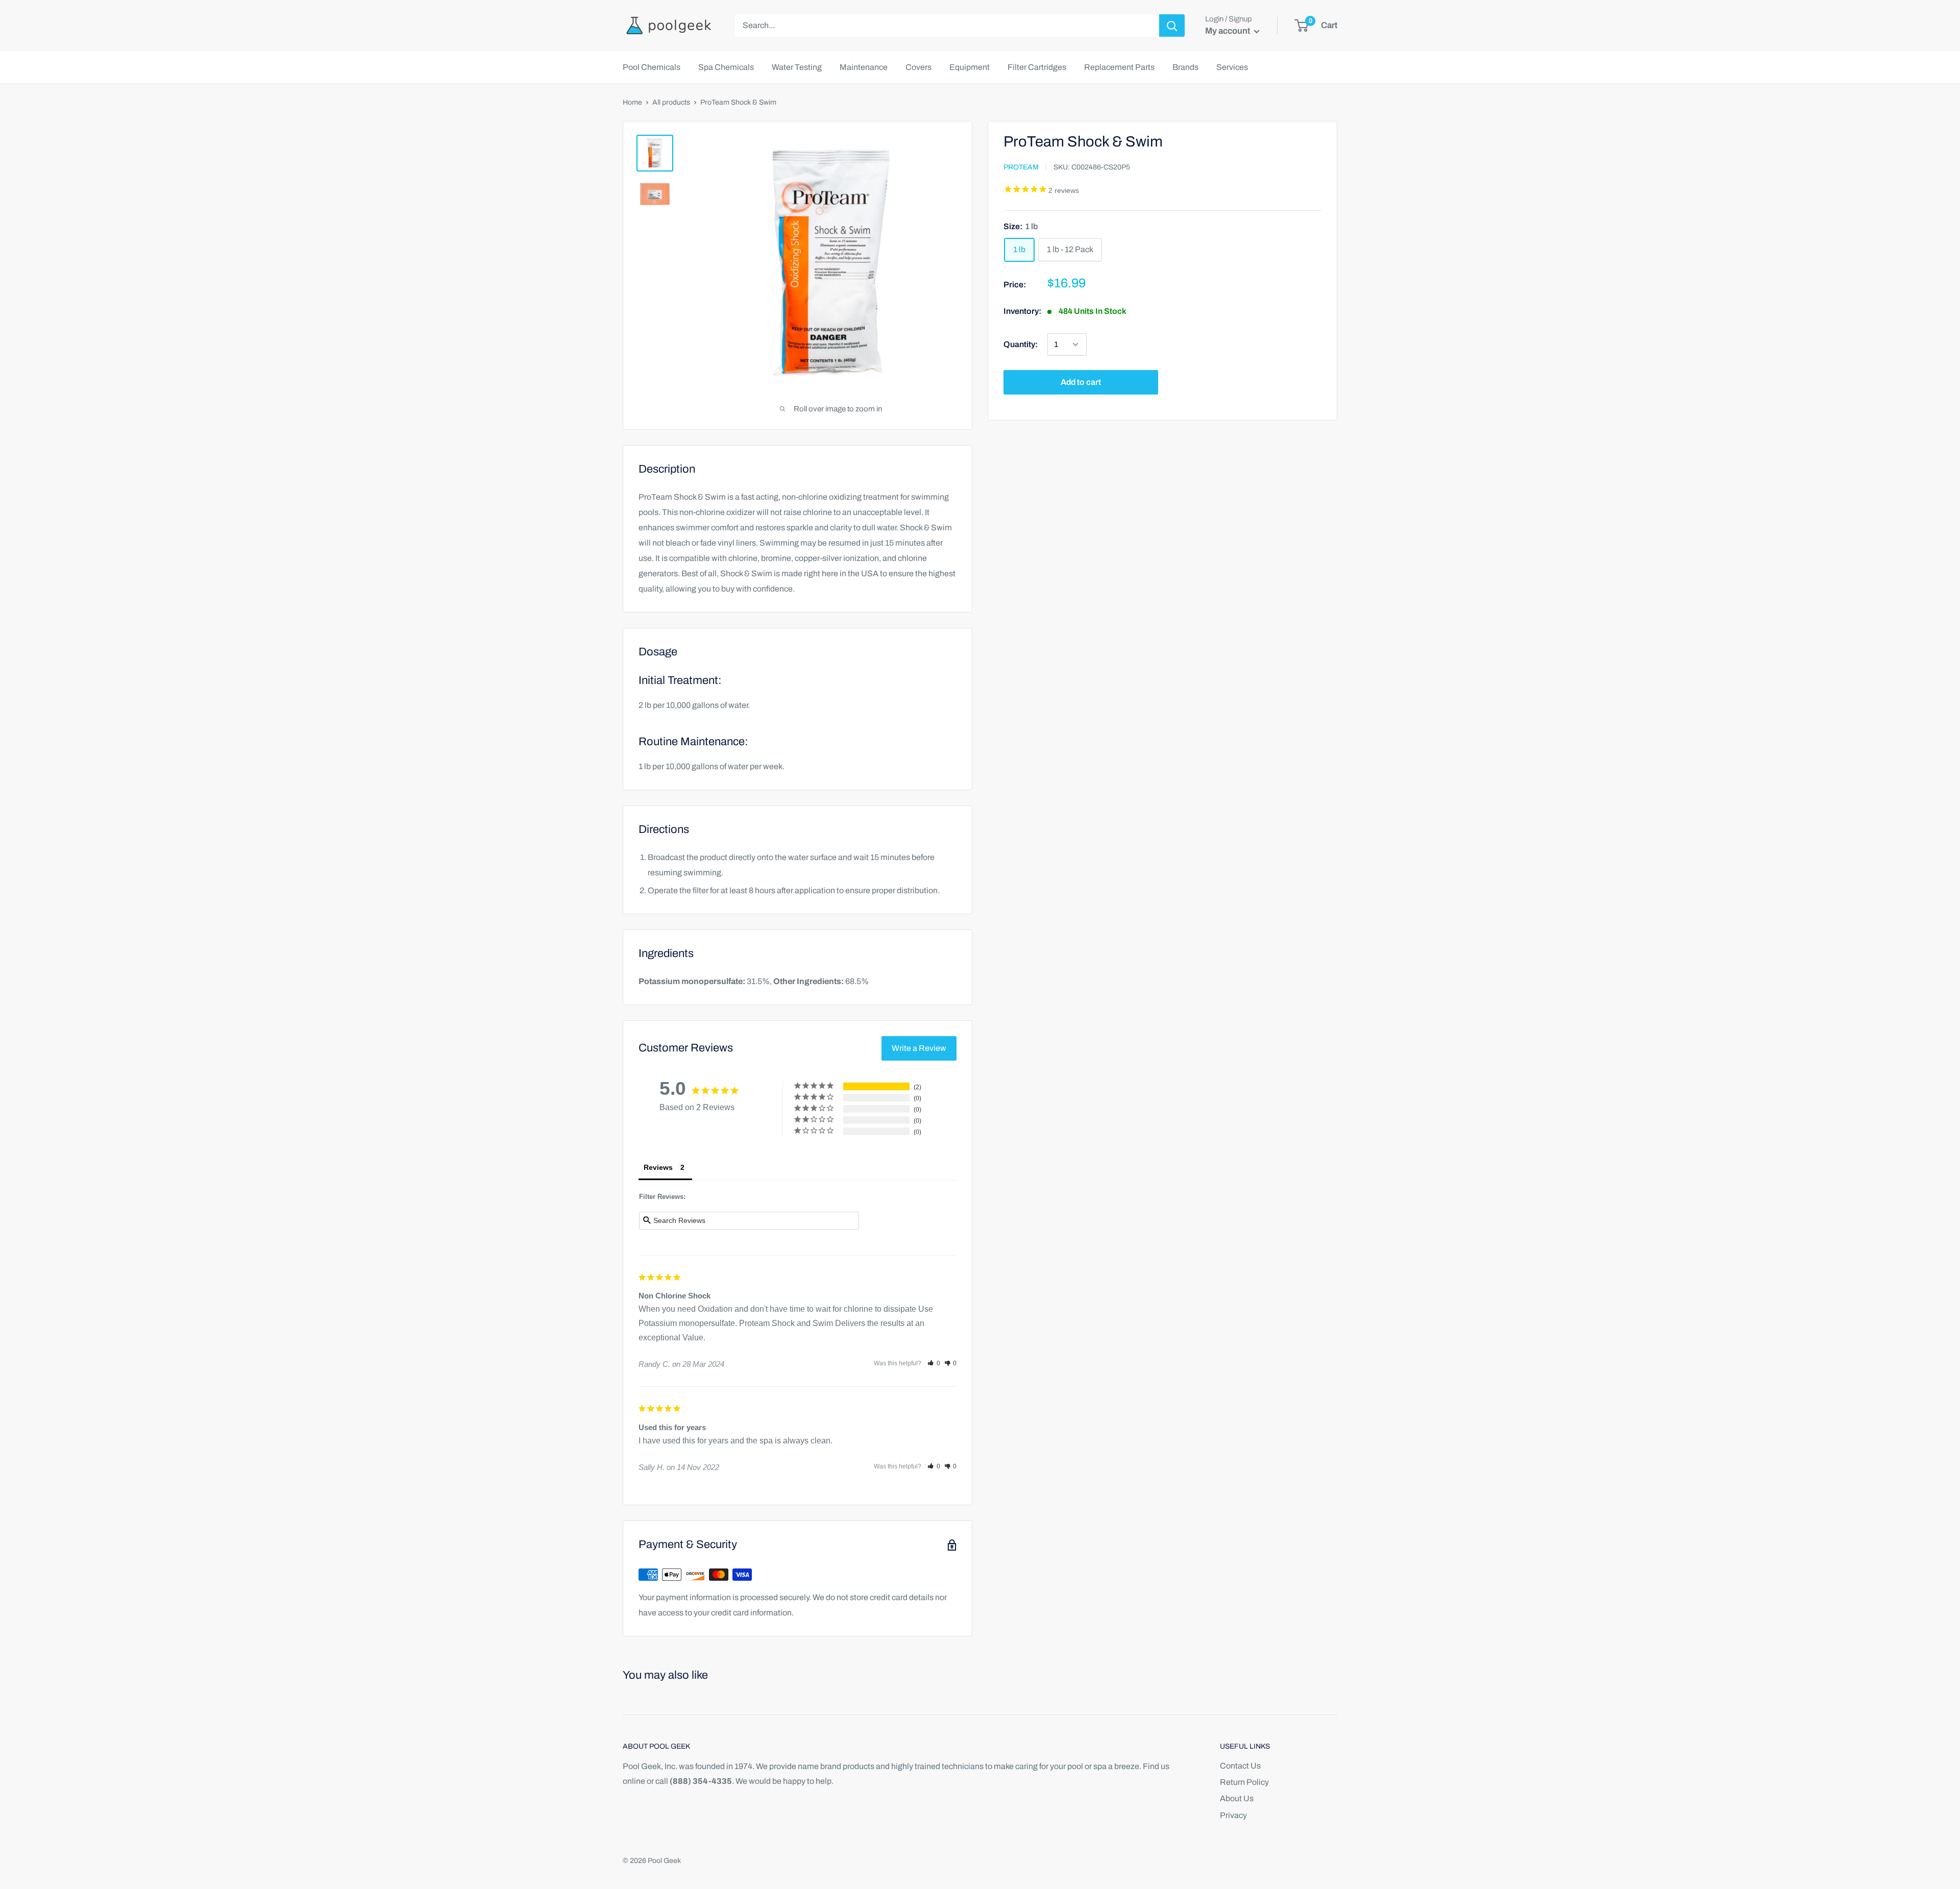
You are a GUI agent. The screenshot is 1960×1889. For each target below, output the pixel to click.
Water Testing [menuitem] (797, 67)
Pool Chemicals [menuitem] (652, 67)
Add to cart (1081, 382)
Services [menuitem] (1232, 67)
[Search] (1172, 26)
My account (1228, 31)
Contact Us (1240, 1766)
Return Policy (1244, 1782)
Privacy (1233, 1815)
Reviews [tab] (658, 1167)
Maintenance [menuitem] (864, 67)
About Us (1237, 1798)
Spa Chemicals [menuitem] (726, 67)
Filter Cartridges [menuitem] (1037, 67)
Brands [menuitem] (1185, 67)
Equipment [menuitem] (970, 67)
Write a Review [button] (919, 1048)
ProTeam (1021, 168)
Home (632, 102)
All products (671, 102)
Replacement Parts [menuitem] (1119, 67)
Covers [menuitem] (918, 67)
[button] (934, 1363)
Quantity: (1021, 344)
